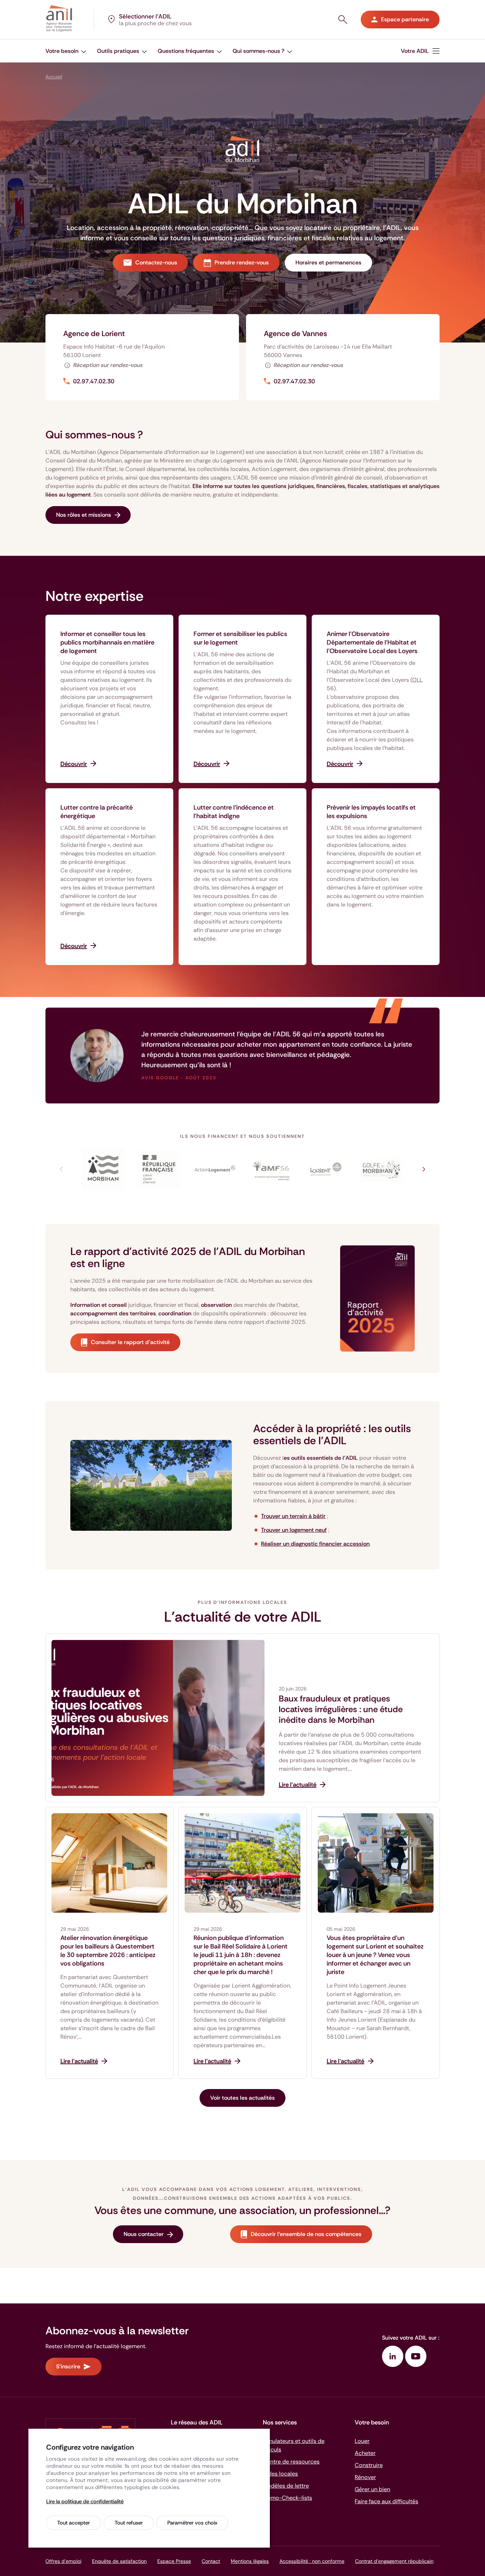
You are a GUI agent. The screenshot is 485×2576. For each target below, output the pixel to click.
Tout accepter (73, 2523)
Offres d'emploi (63, 2561)
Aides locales (280, 2474)
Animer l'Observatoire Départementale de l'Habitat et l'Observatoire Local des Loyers (372, 642)
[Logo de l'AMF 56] (270, 1169)
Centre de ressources (291, 2462)
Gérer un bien (372, 2489)
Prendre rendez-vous (242, 262)
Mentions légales (250, 2561)
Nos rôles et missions (84, 515)
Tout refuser (129, 2523)
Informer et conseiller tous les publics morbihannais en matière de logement (107, 642)
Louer (362, 2441)
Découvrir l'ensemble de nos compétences (306, 2234)
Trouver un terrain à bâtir (293, 1516)
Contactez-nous (156, 262)
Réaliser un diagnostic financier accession (315, 1544)
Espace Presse (174, 2561)
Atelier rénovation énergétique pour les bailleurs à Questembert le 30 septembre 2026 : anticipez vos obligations (108, 1951)
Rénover (365, 2477)
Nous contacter (144, 2234)
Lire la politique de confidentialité (85, 2501)
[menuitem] (66, 51)
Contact (211, 2561)
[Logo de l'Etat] (159, 1169)
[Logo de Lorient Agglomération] (326, 1169)
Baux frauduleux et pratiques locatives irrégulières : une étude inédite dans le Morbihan (341, 1709)
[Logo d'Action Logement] (215, 1169)
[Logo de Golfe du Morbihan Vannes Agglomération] (382, 1169)
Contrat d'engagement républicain (394, 2561)
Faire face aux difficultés (386, 2501)
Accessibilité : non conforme (312, 2561)
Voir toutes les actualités (243, 2098)
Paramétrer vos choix (192, 2523)
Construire (369, 2465)
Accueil (54, 77)
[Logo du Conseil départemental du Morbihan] (103, 1169)
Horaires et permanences (328, 262)
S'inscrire (68, 2366)
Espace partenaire (405, 19)
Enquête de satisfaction (119, 2561)
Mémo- (287, 2498)
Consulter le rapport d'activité (130, 1342)
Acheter (365, 2453)
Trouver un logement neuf (294, 1530)
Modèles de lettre (286, 2486)
